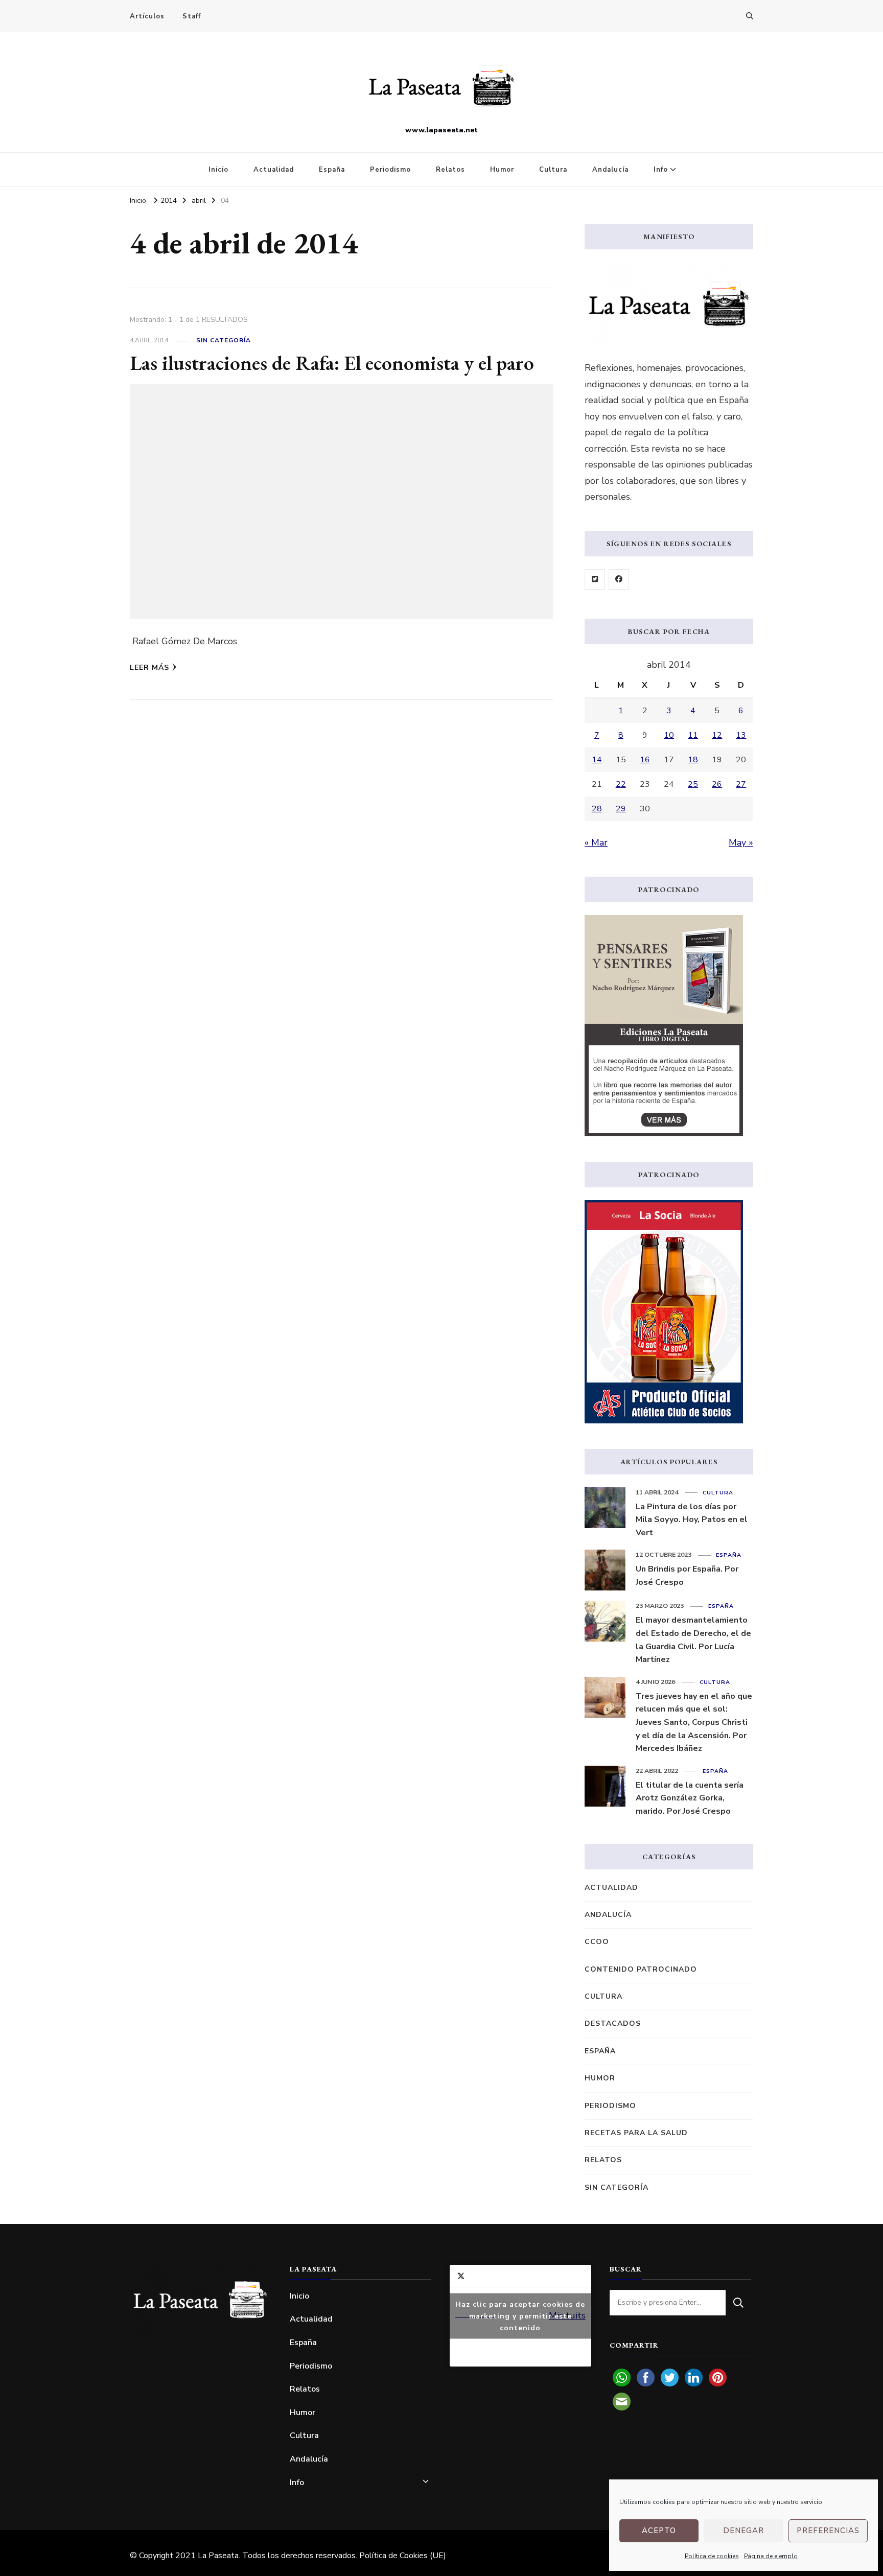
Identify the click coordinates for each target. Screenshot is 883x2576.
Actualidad (274, 170)
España (332, 170)
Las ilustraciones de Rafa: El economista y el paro (332, 363)
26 (717, 784)
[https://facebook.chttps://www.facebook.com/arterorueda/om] (619, 579)
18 (693, 760)
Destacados (613, 2023)
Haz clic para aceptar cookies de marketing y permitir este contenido (520, 2316)
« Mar (596, 842)
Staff (192, 16)
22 (621, 784)
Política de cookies (712, 2556)
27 (741, 784)
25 (693, 784)
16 (645, 760)
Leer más (149, 668)
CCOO (597, 1942)
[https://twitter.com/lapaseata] (595, 579)
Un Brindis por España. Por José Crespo (687, 1576)
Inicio (218, 170)
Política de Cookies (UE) (403, 2556)
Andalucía (610, 170)
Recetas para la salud (636, 2133)
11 (693, 735)
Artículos (147, 16)
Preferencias (828, 2531)
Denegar (743, 2531)
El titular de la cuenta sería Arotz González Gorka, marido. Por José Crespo (690, 1798)
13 (741, 735)
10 (669, 735)
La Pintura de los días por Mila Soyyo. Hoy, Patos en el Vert (692, 1520)
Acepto (659, 2531)
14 (597, 760)
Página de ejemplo (771, 2556)
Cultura (553, 170)
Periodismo (390, 170)
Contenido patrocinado (641, 1969)
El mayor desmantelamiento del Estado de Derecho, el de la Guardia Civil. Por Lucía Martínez (693, 1640)
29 (621, 809)
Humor (502, 170)
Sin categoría (224, 340)
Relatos (450, 170)
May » (741, 842)
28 (597, 809)
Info (661, 170)
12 (717, 735)
